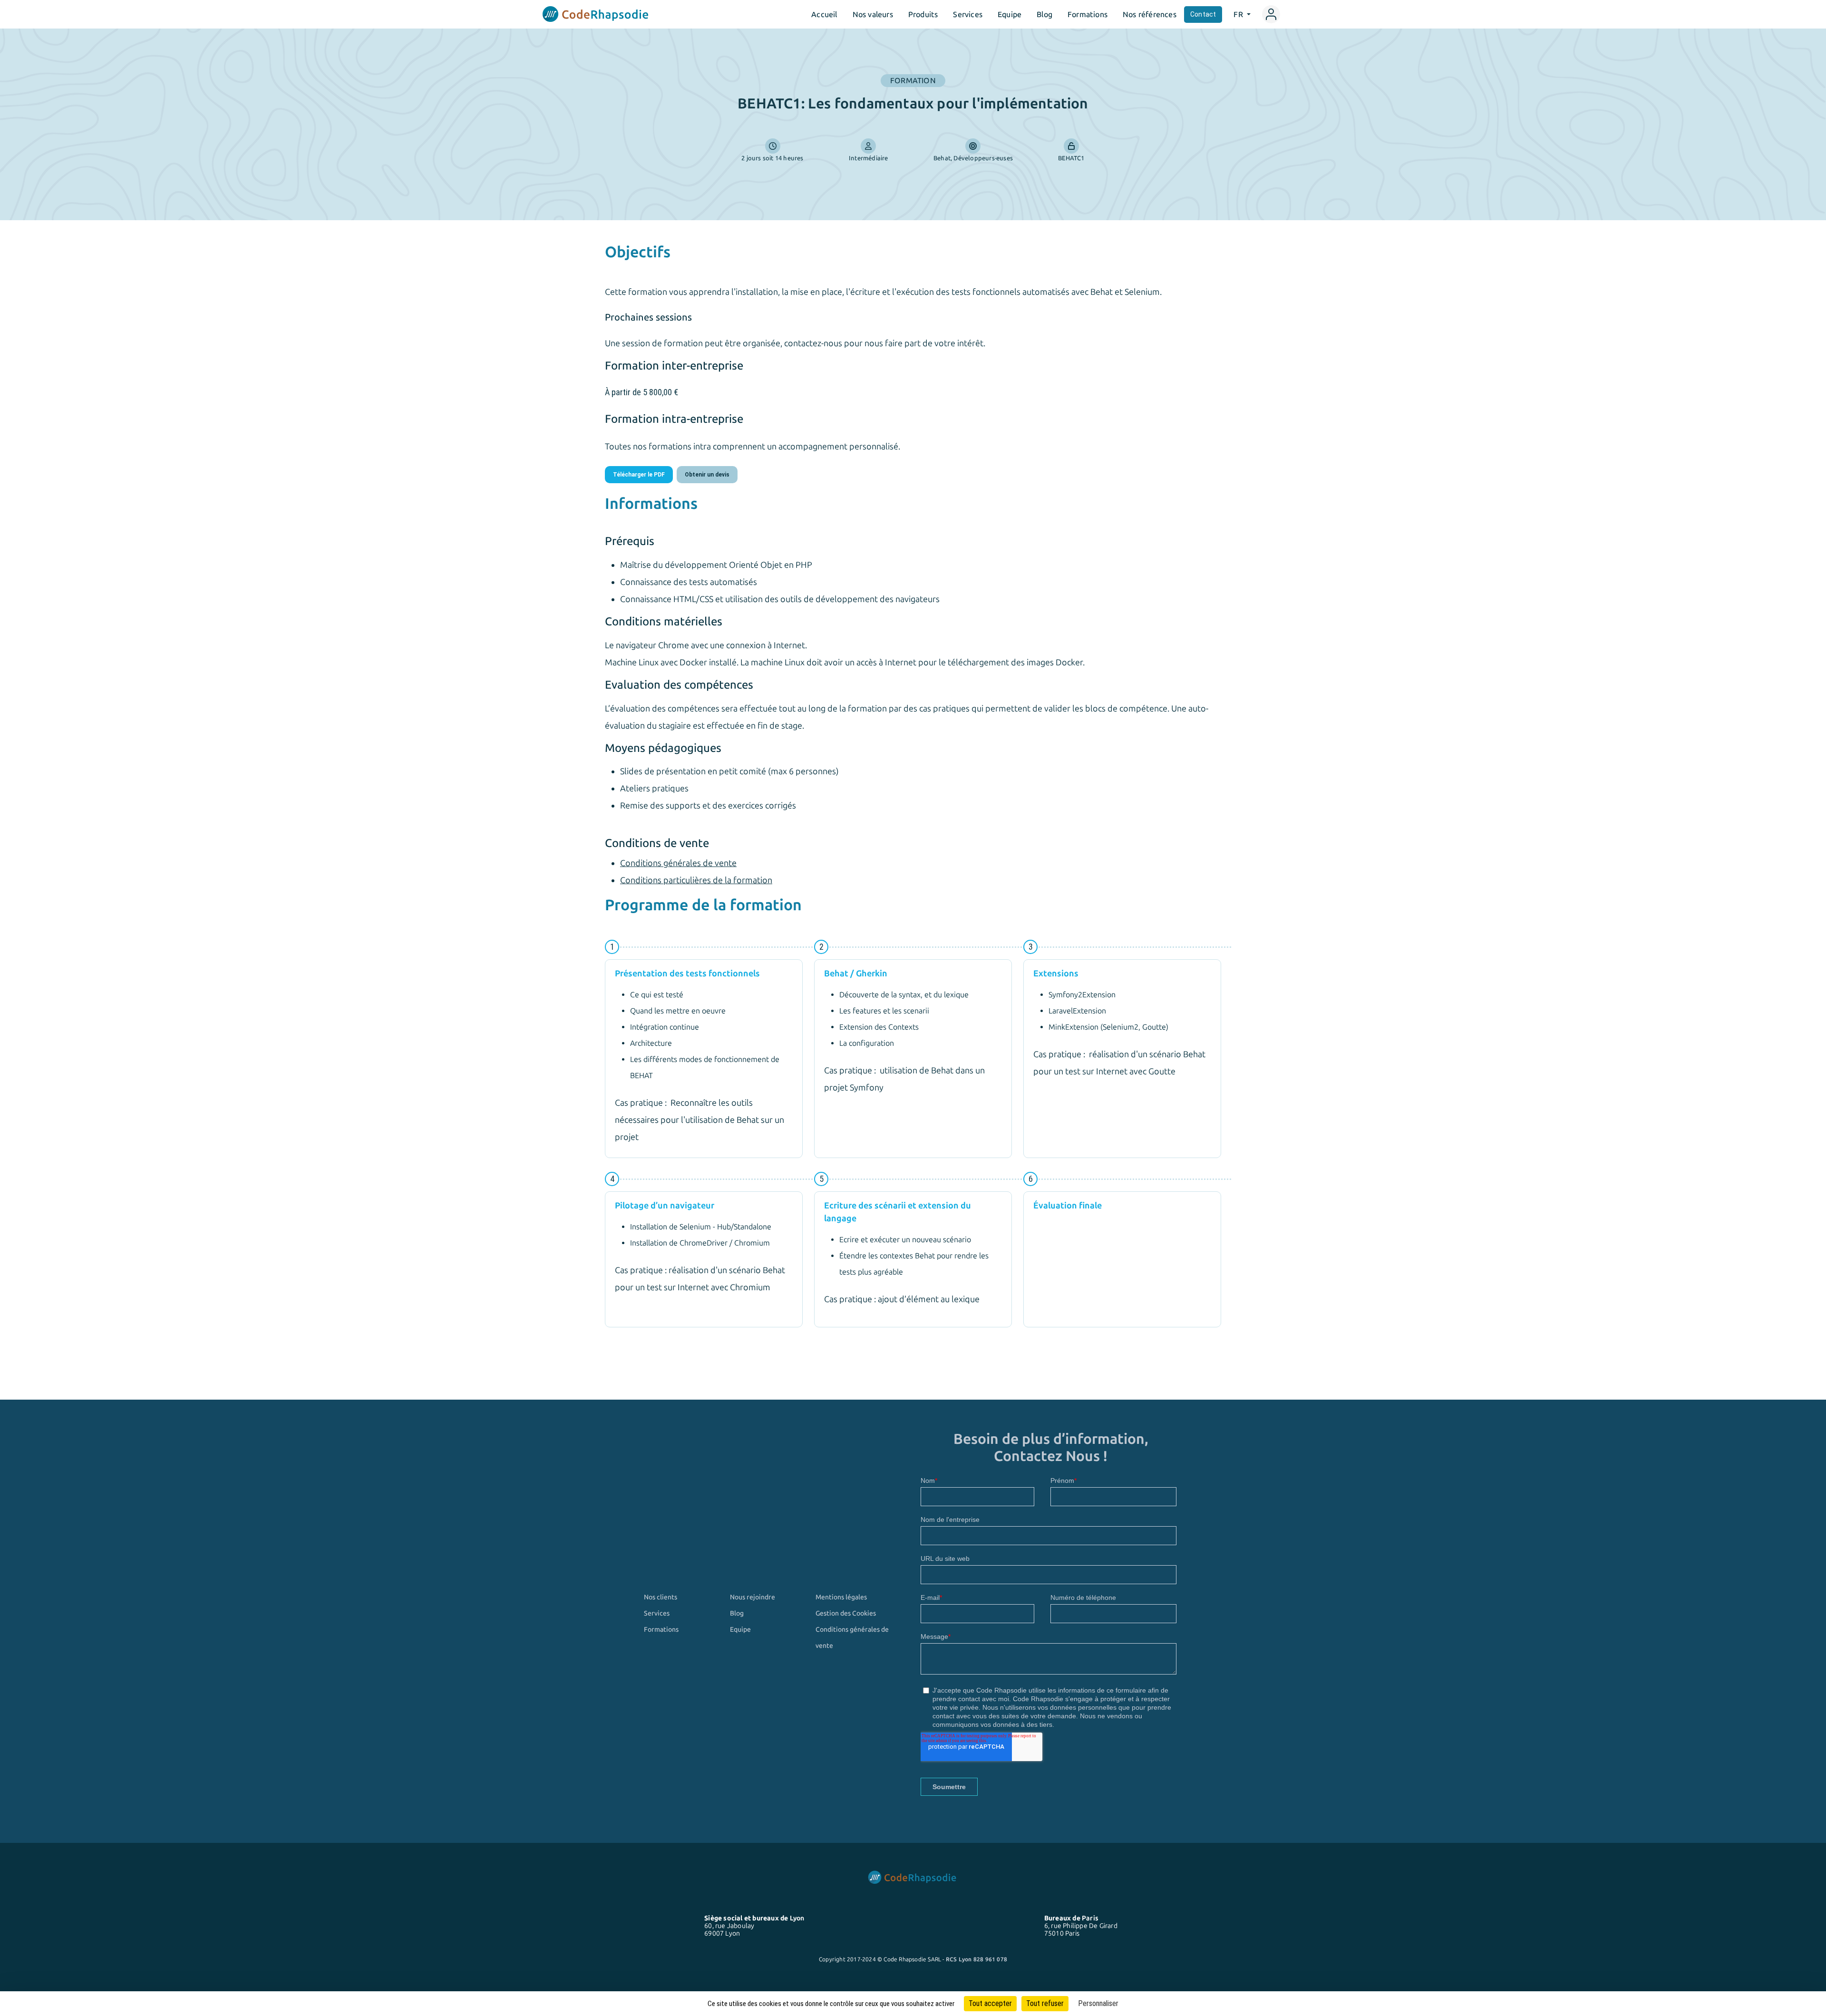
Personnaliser (1098, 2003)
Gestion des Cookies (846, 1613)
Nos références (1150, 14)
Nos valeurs (873, 14)
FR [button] (1239, 14)
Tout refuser (1045, 2003)
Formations (1088, 14)
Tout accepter (990, 2003)
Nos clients (660, 1597)
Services (968, 14)
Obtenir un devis (707, 475)
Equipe (1010, 14)
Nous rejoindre (753, 1597)
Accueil (824, 14)
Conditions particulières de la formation (696, 880)
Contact (1203, 14)
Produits (923, 14)
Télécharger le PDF (639, 475)
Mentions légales (841, 1597)
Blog (1044, 14)
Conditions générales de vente (678, 863)
